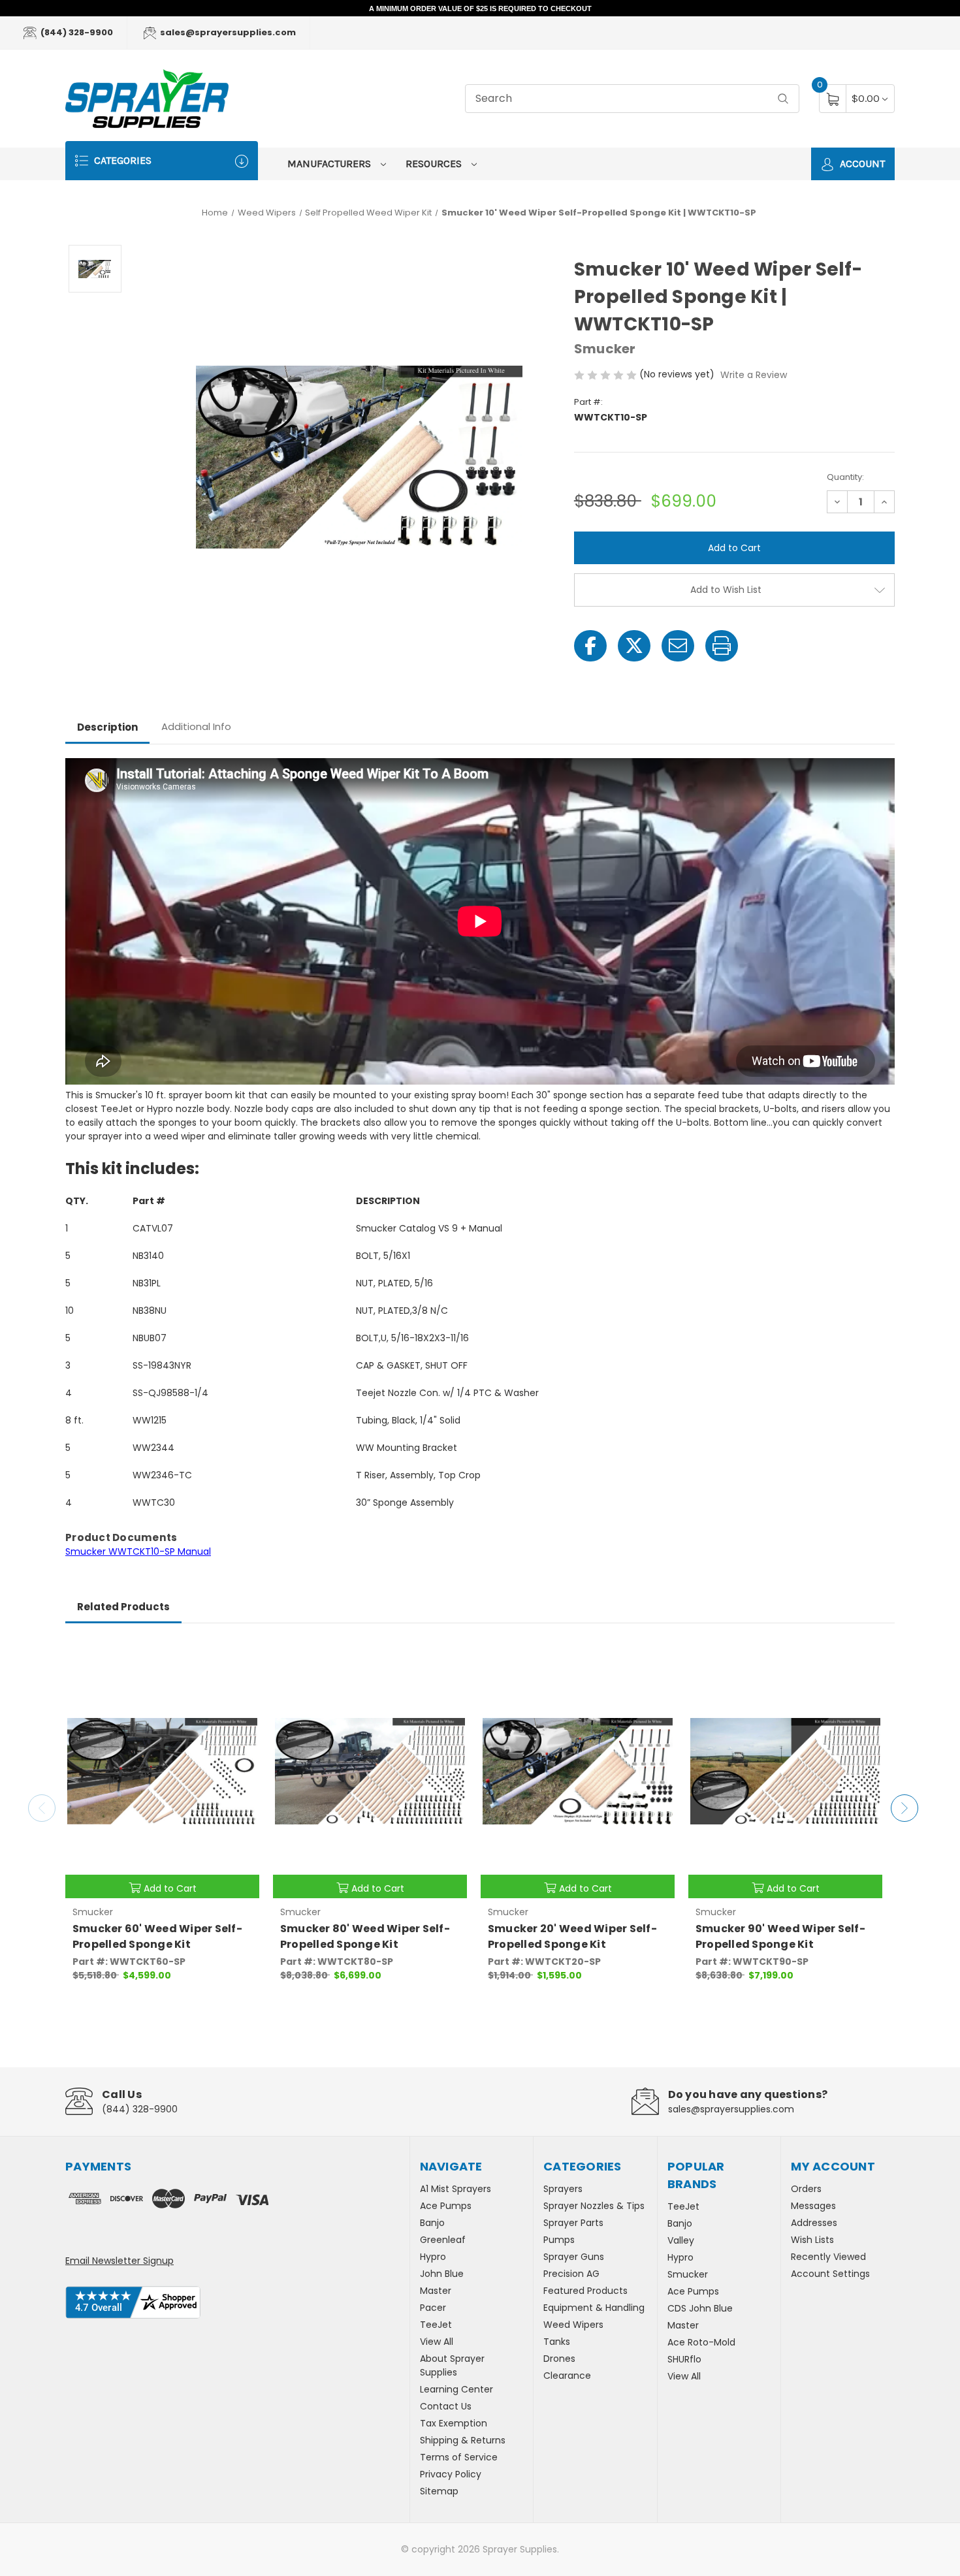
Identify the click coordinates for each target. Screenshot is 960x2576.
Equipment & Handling (594, 2308)
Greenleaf (443, 2240)
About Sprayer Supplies (452, 2365)
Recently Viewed (828, 2257)
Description (107, 727)
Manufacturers (330, 164)
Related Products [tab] (123, 1607)
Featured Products (585, 2291)
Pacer (433, 2308)
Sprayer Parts (573, 2223)
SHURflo (684, 2359)
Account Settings (830, 2274)
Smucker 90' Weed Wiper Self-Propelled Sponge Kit (780, 1936)
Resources (435, 164)
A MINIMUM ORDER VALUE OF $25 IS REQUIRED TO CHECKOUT (480, 8)
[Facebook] (590, 646)
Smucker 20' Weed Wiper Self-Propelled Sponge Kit (572, 1936)
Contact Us (446, 2406)
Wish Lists (812, 2240)
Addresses (814, 2223)
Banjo (432, 2223)
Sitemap (439, 2491)
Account (861, 164)
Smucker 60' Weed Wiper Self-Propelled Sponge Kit (157, 1936)
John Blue (442, 2274)
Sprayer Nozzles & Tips (594, 2206)
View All (437, 2342)
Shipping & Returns (463, 2440)
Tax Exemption (454, 2423)
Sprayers (563, 2189)
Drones (559, 2359)
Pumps (559, 2240)
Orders (806, 2189)
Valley (681, 2240)
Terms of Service (459, 2457)
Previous (42, 1808)
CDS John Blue (700, 2308)
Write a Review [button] (754, 375)
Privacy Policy (451, 2474)
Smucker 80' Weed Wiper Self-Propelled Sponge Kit (365, 1936)
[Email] (678, 646)
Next (904, 1808)
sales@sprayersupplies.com (227, 32)
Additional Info (196, 726)
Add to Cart (170, 1888)
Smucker (688, 2274)
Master (436, 2291)
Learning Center (456, 2389)
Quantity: (845, 477)
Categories (121, 160)
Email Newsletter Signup (120, 2261)
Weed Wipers (573, 2325)
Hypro (433, 2257)
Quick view (240, 1657)
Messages (813, 2206)
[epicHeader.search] (783, 99)
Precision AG (571, 2274)
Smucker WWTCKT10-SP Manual (138, 1551)
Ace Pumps (446, 2206)
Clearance (567, 2376)
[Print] (722, 646)
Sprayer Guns (574, 2257)
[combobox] (632, 99)
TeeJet (436, 2325)
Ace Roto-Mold (701, 2342)
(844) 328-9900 (76, 32)
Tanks (557, 2342)
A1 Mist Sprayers (456, 2189)
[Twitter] (634, 646)
